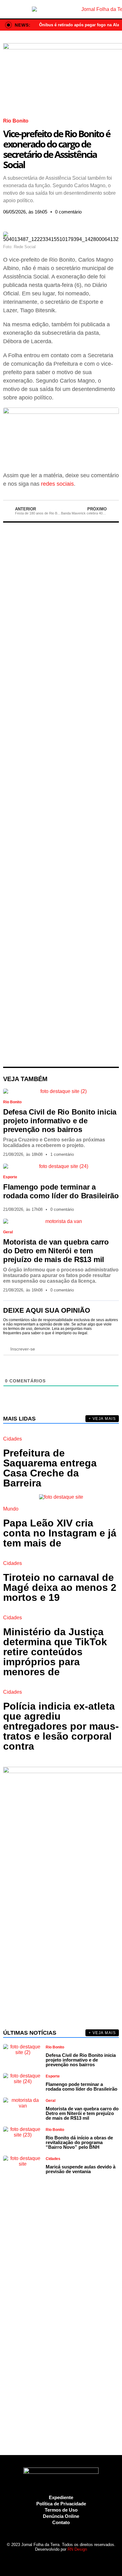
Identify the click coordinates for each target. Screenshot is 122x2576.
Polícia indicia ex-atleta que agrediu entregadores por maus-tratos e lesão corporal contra (61, 1726)
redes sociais (57, 484)
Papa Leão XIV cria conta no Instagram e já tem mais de (60, 1533)
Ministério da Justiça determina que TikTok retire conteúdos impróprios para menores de (55, 1652)
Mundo (11, 1509)
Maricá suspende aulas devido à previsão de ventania (81, 2169)
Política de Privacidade (61, 2504)
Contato (61, 2522)
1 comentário (62, 1154)
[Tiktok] (75, 2560)
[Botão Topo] (86, 2560)
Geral (8, 1232)
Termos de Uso (61, 2510)
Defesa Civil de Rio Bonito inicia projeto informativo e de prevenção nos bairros (60, 1121)
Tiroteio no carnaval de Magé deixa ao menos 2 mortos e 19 (60, 1587)
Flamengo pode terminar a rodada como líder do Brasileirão (61, 1191)
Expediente (61, 2497)
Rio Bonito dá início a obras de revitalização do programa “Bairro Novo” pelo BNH (79, 2142)
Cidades (13, 1439)
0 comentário (68, 212)
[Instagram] (42, 2560)
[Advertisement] (61, 795)
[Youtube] (64, 2560)
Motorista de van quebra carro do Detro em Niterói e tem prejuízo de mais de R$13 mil (56, 1251)
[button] (5, 221)
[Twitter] (53, 2560)
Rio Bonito (16, 121)
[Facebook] (34, 2560)
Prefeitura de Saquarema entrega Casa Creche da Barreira (50, 1468)
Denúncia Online (61, 2516)
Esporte (10, 1177)
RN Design (77, 2549)
